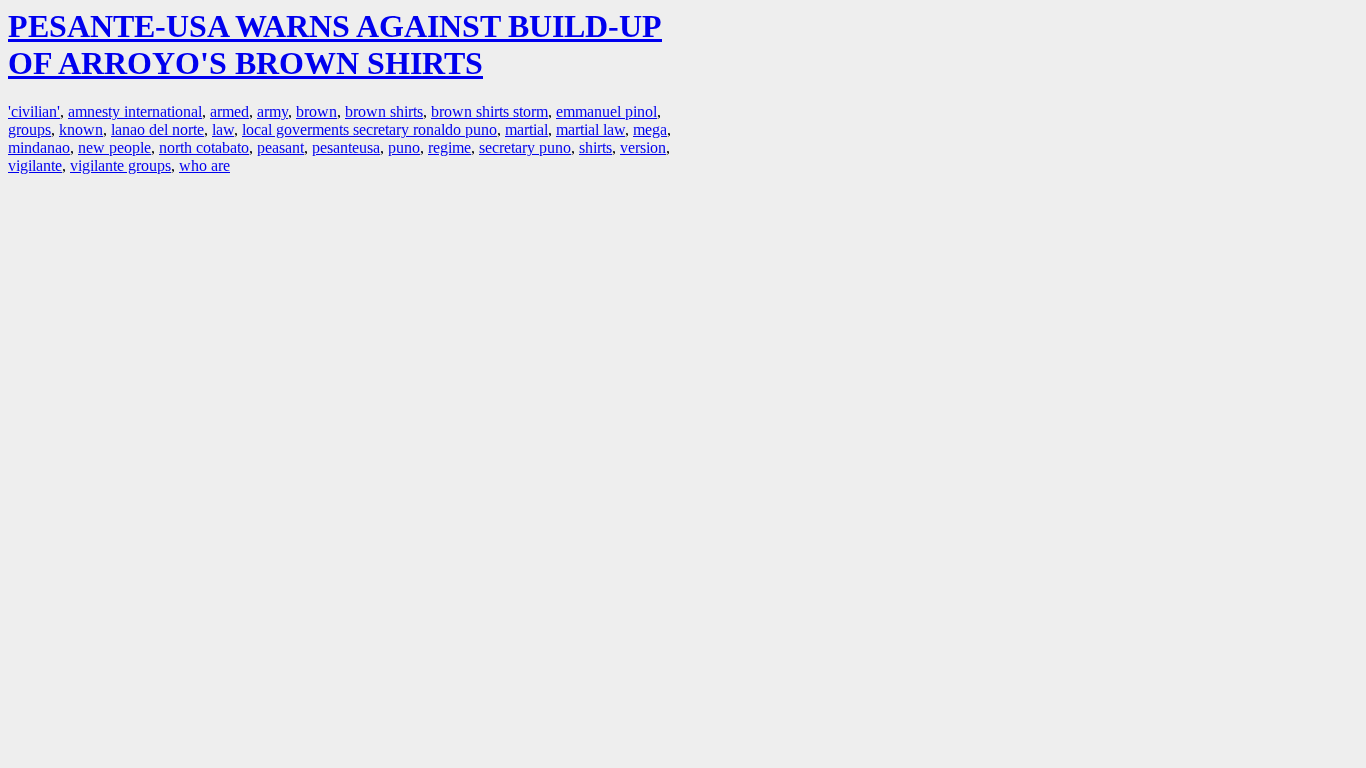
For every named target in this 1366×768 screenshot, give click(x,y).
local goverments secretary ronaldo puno (369, 129)
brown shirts (384, 111)
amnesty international (135, 111)
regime (449, 147)
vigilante (35, 165)
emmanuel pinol (606, 111)
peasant (280, 147)
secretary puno (525, 147)
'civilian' (34, 111)
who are (204, 165)
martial (526, 129)
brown (316, 111)
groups (29, 129)
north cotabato (204, 147)
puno (404, 147)
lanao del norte (157, 129)
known (81, 129)
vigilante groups (120, 165)
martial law (590, 129)
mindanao (39, 147)
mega (650, 129)
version (643, 147)
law (223, 129)
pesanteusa (346, 147)
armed (229, 111)
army (272, 111)
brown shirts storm (489, 111)
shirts (595, 147)
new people (114, 147)
